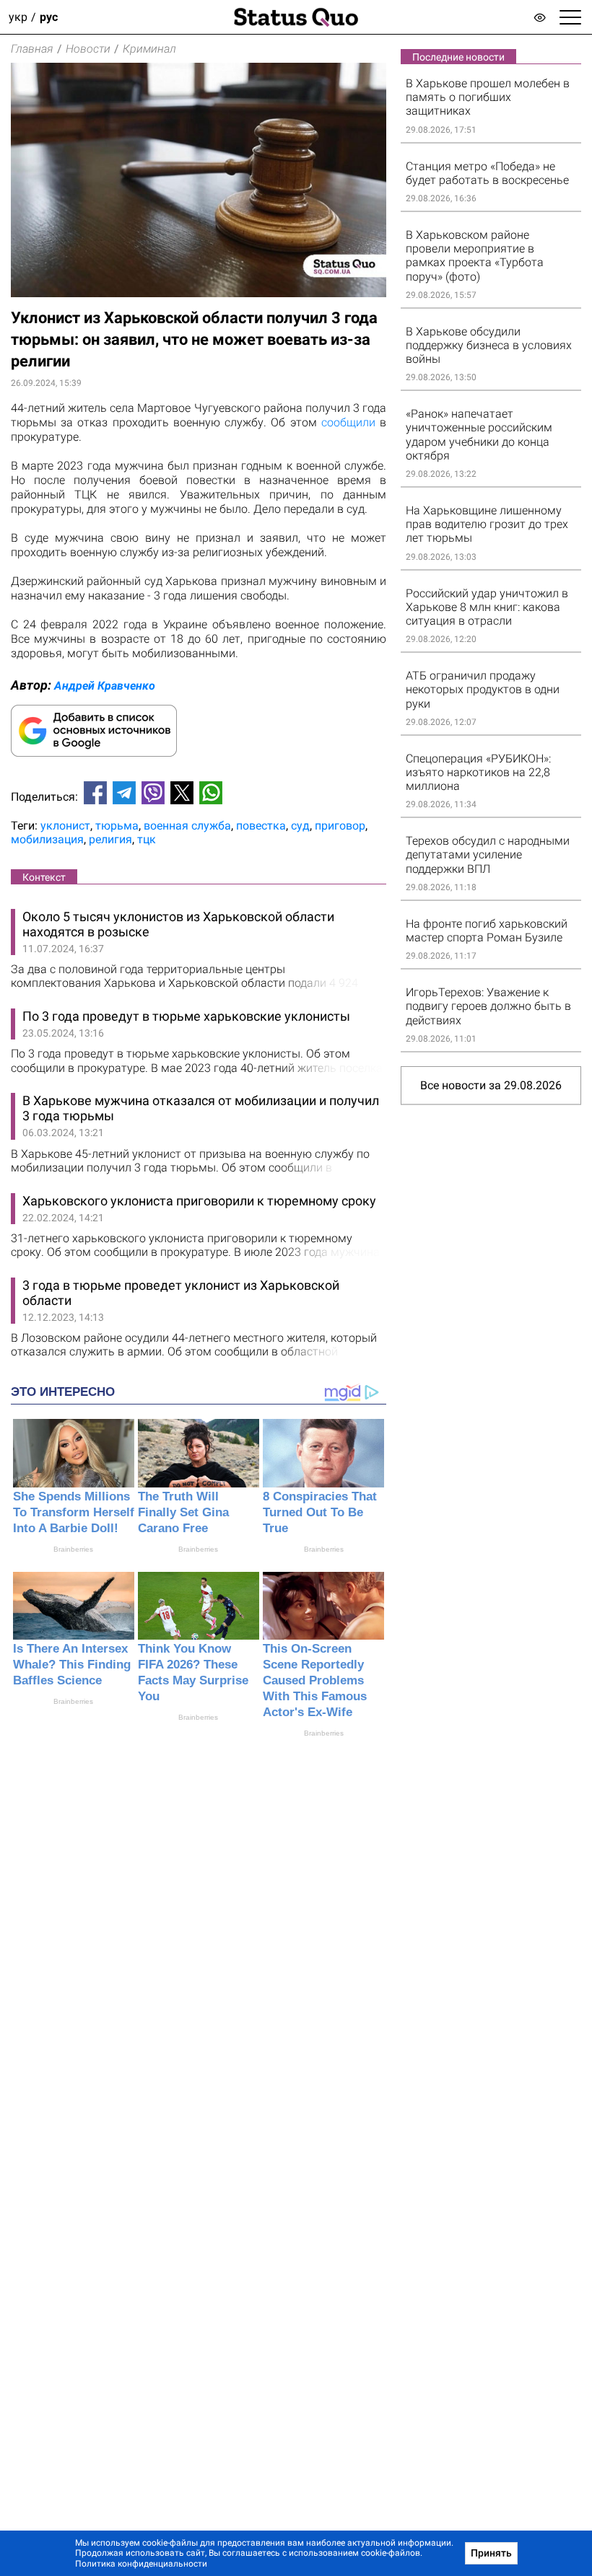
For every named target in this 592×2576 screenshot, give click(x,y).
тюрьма (117, 826)
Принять (491, 2553)
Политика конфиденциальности (141, 2564)
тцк (147, 839)
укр (18, 17)
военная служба (187, 826)
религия (110, 839)
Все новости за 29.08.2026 (491, 1085)
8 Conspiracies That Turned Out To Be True (320, 1512)
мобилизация (47, 839)
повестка (261, 826)
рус (49, 17)
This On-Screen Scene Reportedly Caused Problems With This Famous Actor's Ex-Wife (315, 1680)
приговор (340, 826)
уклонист (65, 826)
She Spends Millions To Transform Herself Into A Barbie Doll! (74, 1512)
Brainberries (73, 1549)
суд (300, 826)
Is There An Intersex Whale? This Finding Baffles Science (72, 1665)
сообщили (348, 422)
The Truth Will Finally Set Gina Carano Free (183, 1512)
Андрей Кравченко (105, 686)
